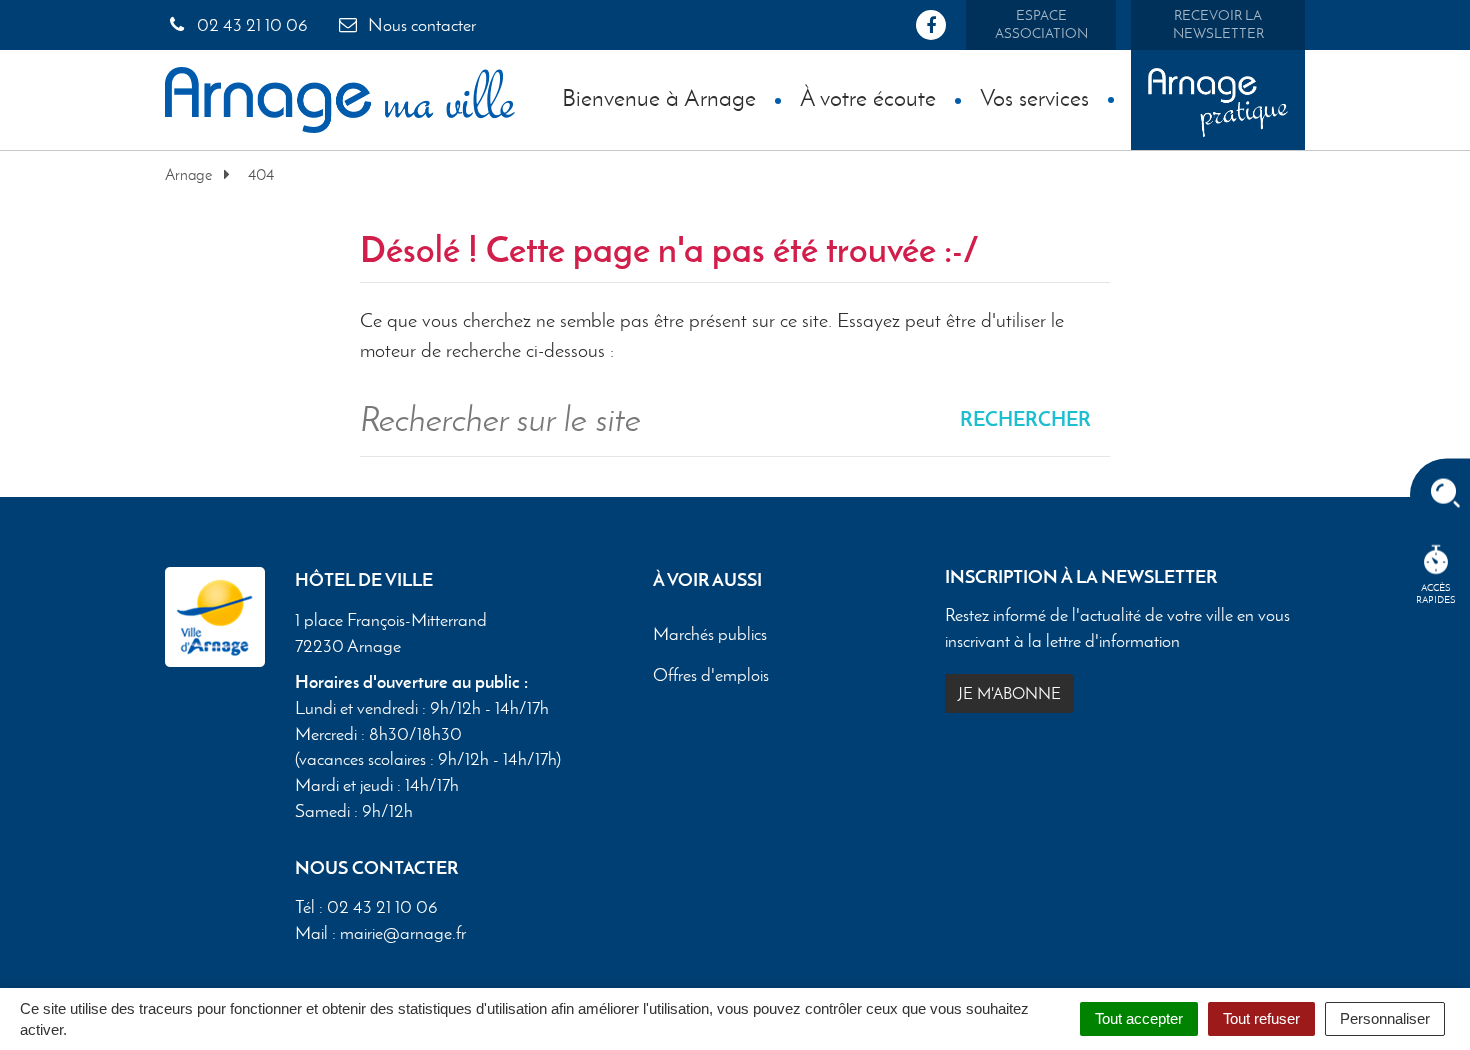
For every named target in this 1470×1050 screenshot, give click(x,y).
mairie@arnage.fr (403, 933)
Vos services (1034, 97)
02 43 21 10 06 (250, 25)
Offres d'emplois (711, 675)
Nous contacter (420, 25)
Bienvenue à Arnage (659, 97)
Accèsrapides (1436, 593)
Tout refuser (1261, 1018)
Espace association (1041, 24)
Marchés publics (710, 634)
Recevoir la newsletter (1218, 24)
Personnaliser (1385, 1018)
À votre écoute (868, 97)
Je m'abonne (1009, 693)
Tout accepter (1139, 1018)
